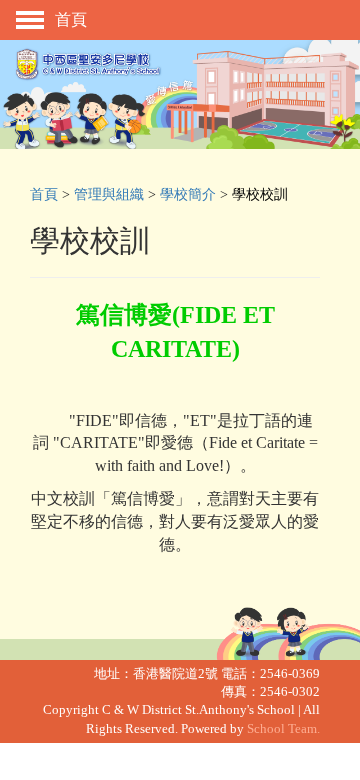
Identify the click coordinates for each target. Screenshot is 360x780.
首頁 (44, 194)
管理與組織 (109, 194)
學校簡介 (188, 194)
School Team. (283, 729)
